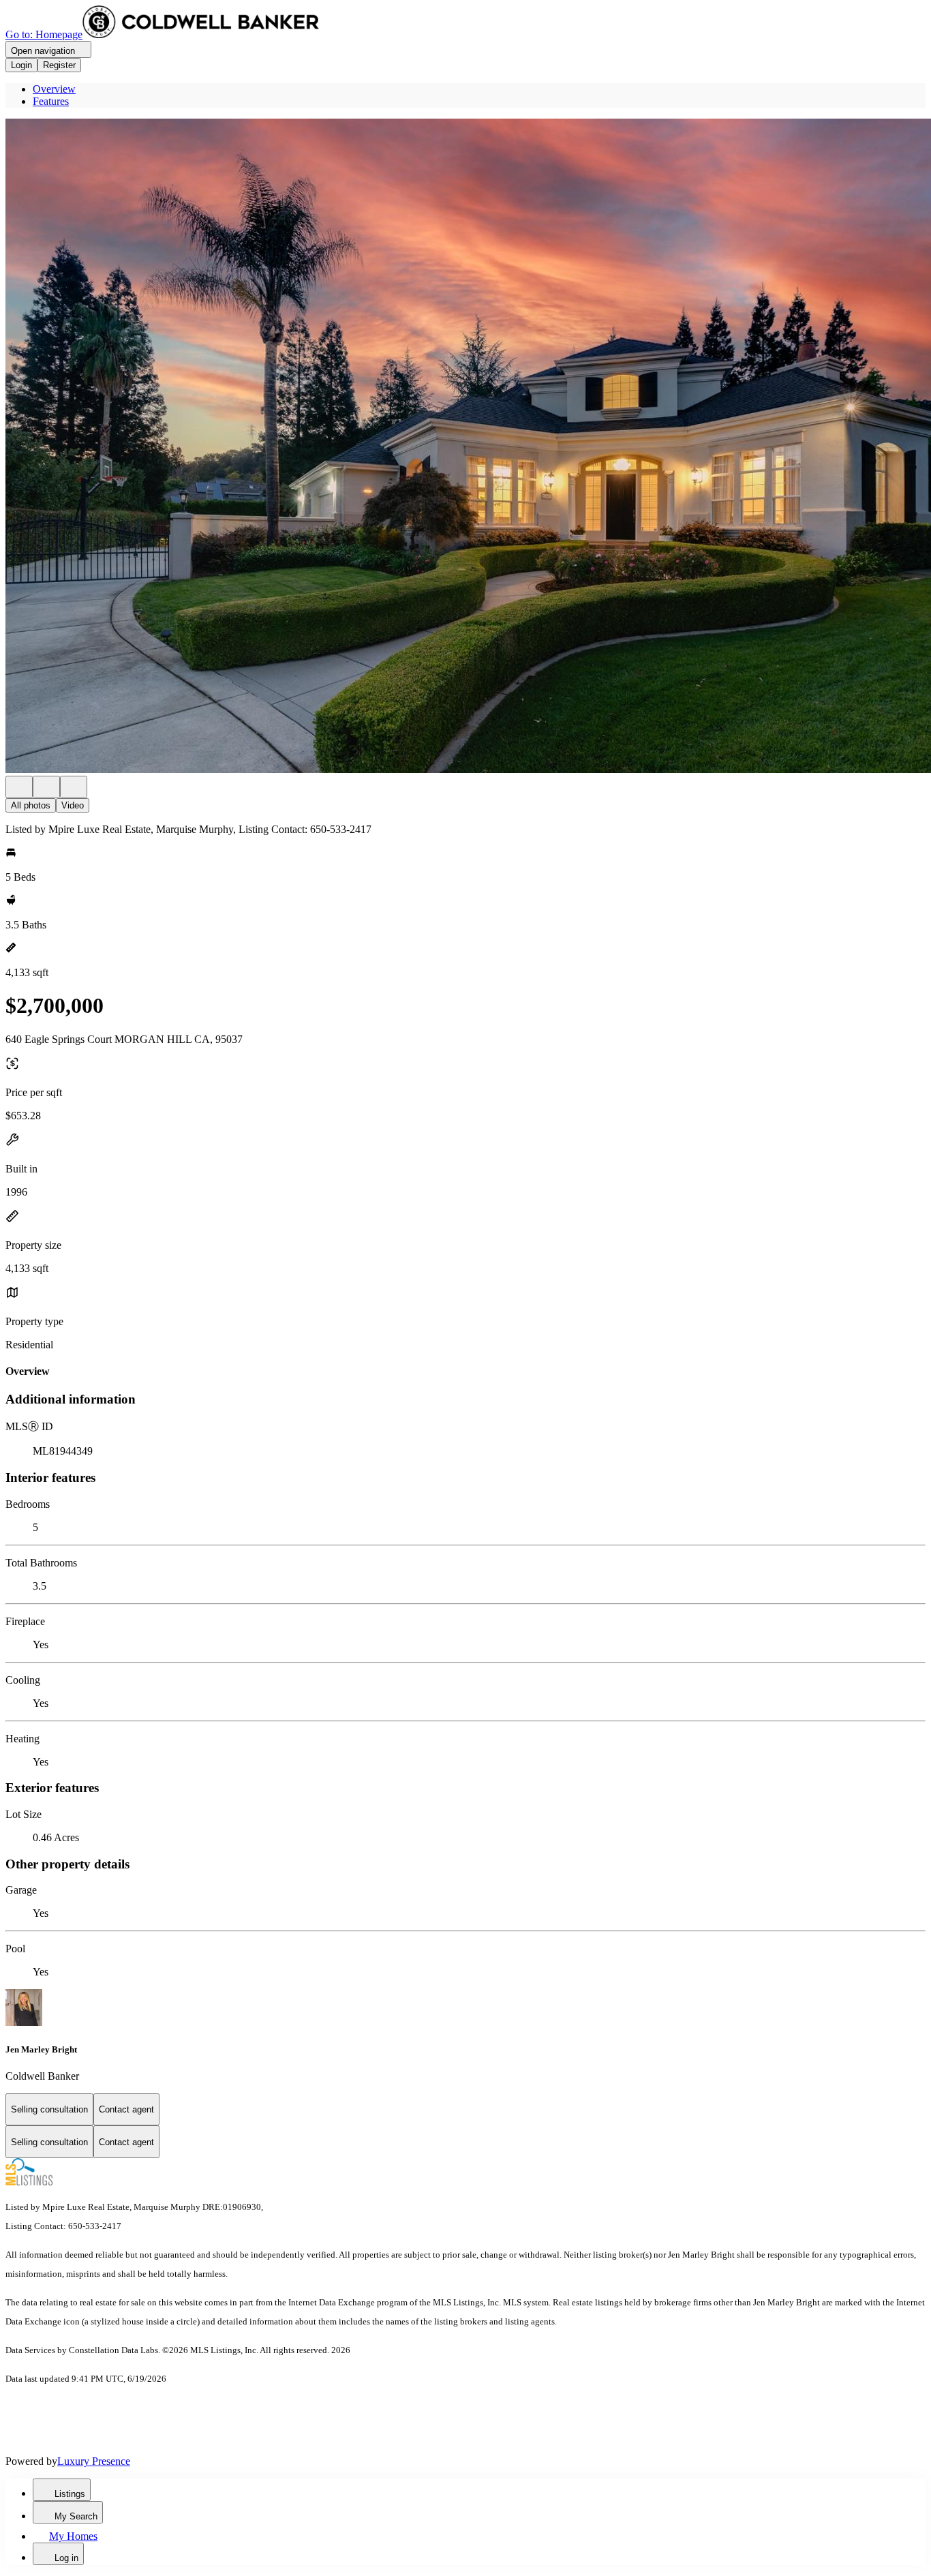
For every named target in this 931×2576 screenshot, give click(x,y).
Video (73, 805)
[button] (465, 447)
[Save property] (46, 787)
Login (21, 65)
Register (59, 65)
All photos (31, 805)
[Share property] (74, 787)
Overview (54, 89)
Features (51, 101)
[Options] (19, 787)
